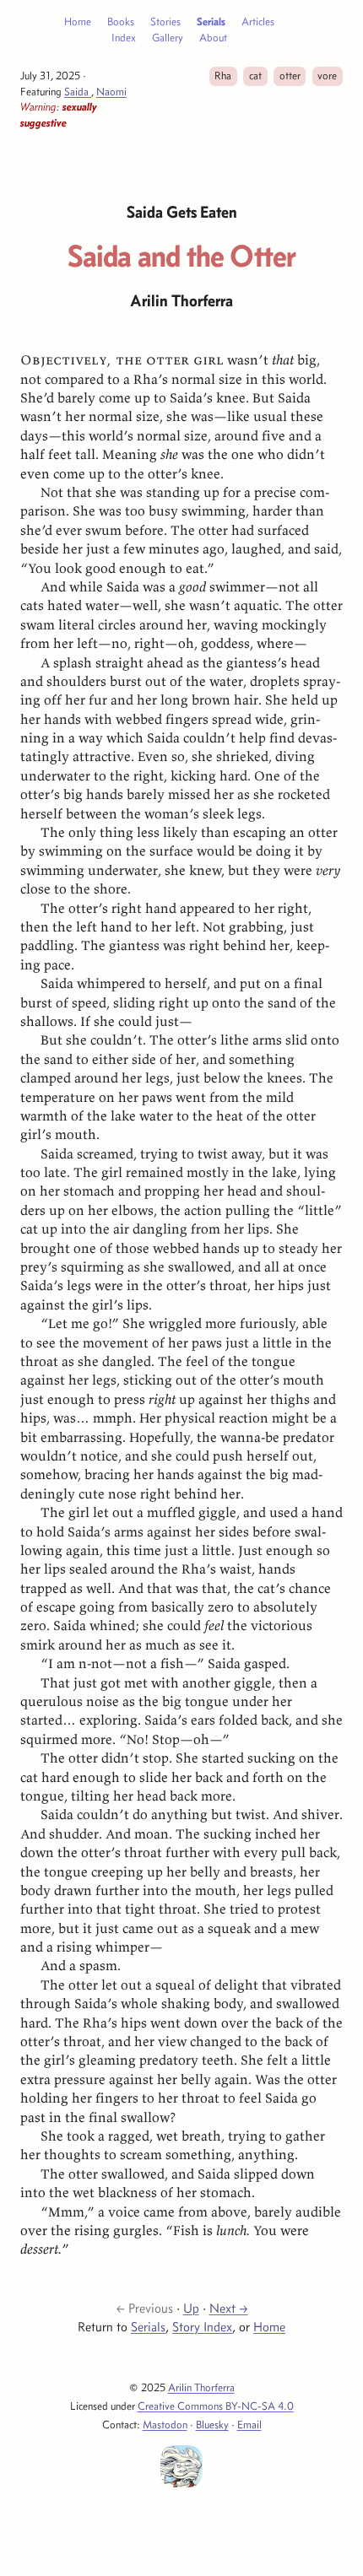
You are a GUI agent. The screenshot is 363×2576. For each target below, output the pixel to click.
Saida (78, 91)
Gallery (168, 37)
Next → (229, 2308)
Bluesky (212, 2424)
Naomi (111, 91)
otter (290, 75)
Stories (165, 21)
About (213, 37)
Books (121, 21)
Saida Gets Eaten (182, 212)
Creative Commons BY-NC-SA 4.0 (216, 2406)
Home (78, 21)
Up (191, 2308)
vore (327, 75)
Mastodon (165, 2424)
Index (124, 37)
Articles (258, 21)
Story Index (202, 2327)
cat (255, 75)
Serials (211, 21)
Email (249, 2424)
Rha (223, 75)
